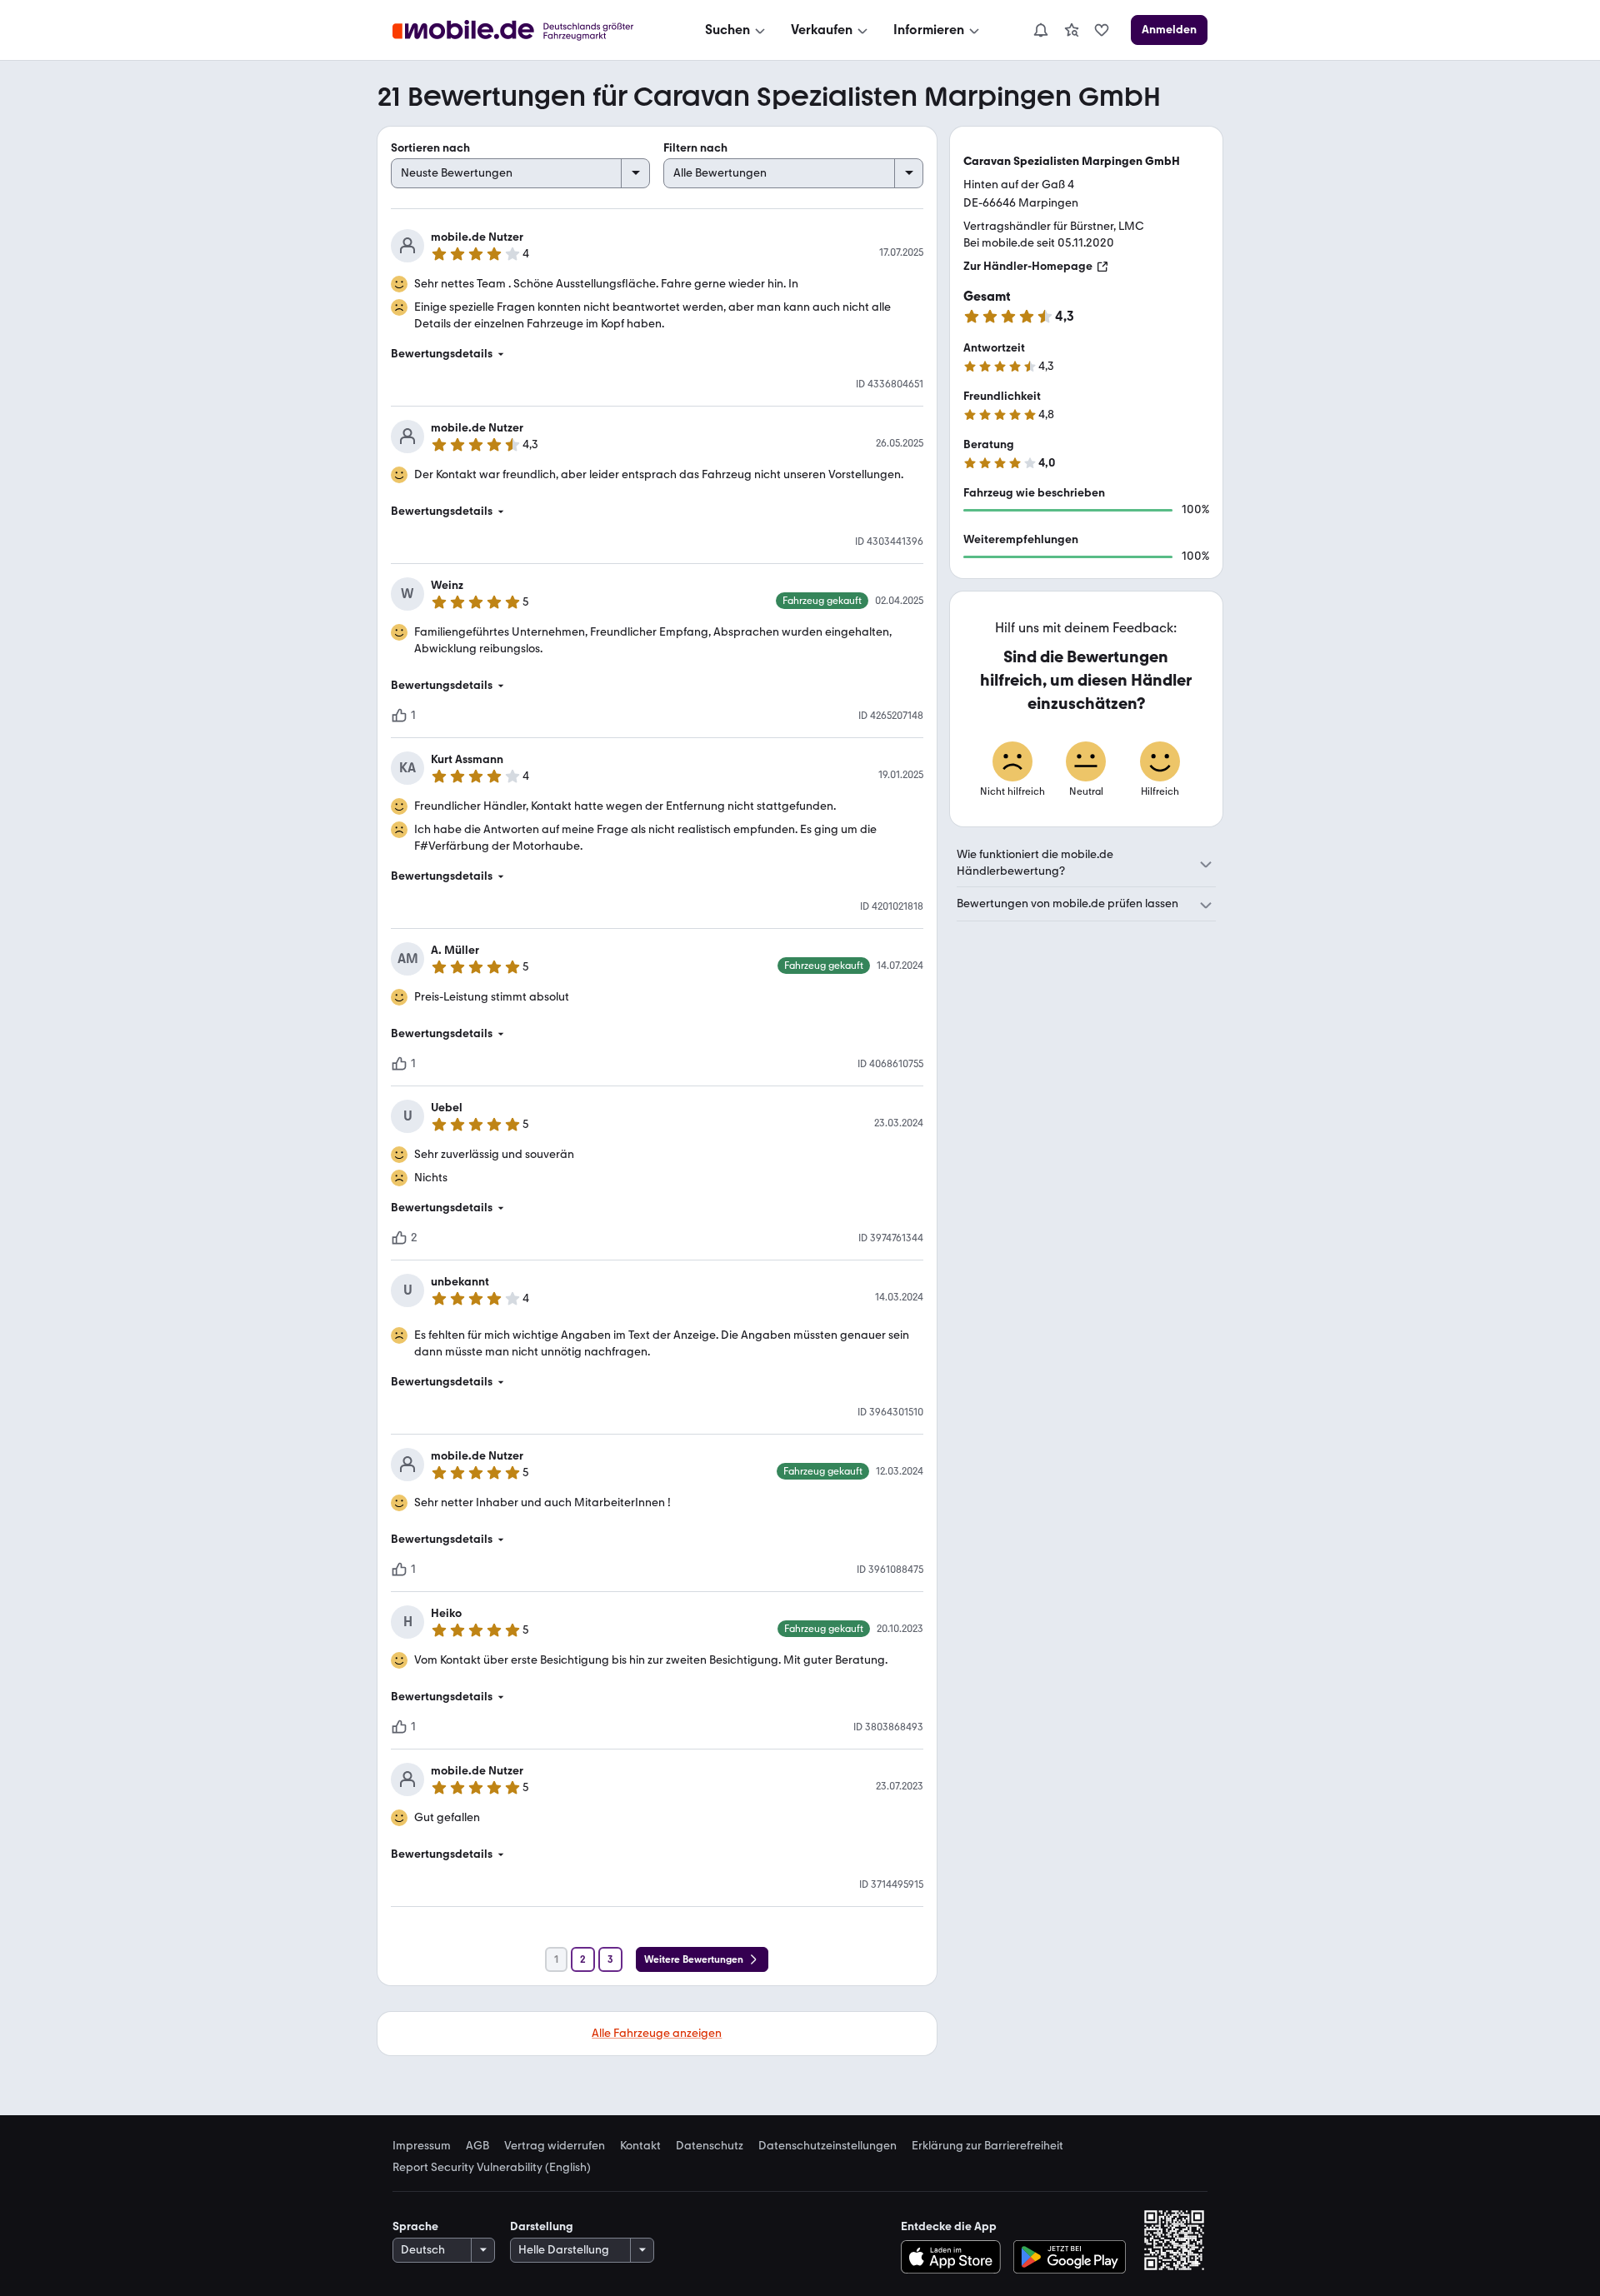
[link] (1072, 30)
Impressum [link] (422, 2146)
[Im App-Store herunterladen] (955, 2257)
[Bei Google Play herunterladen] (1070, 2257)
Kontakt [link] (640, 2146)
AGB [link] (477, 2146)
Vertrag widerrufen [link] (555, 2146)
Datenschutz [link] (710, 2146)
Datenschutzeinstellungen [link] (827, 2146)
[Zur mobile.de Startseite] (528, 30)
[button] (657, 354)
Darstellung (542, 2226)
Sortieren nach (430, 148)
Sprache (415, 2226)
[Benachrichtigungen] (1040, 30)
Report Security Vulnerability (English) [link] (492, 2168)
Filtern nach (695, 148)
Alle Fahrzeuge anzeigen (657, 2033)
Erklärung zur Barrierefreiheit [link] (987, 2146)
